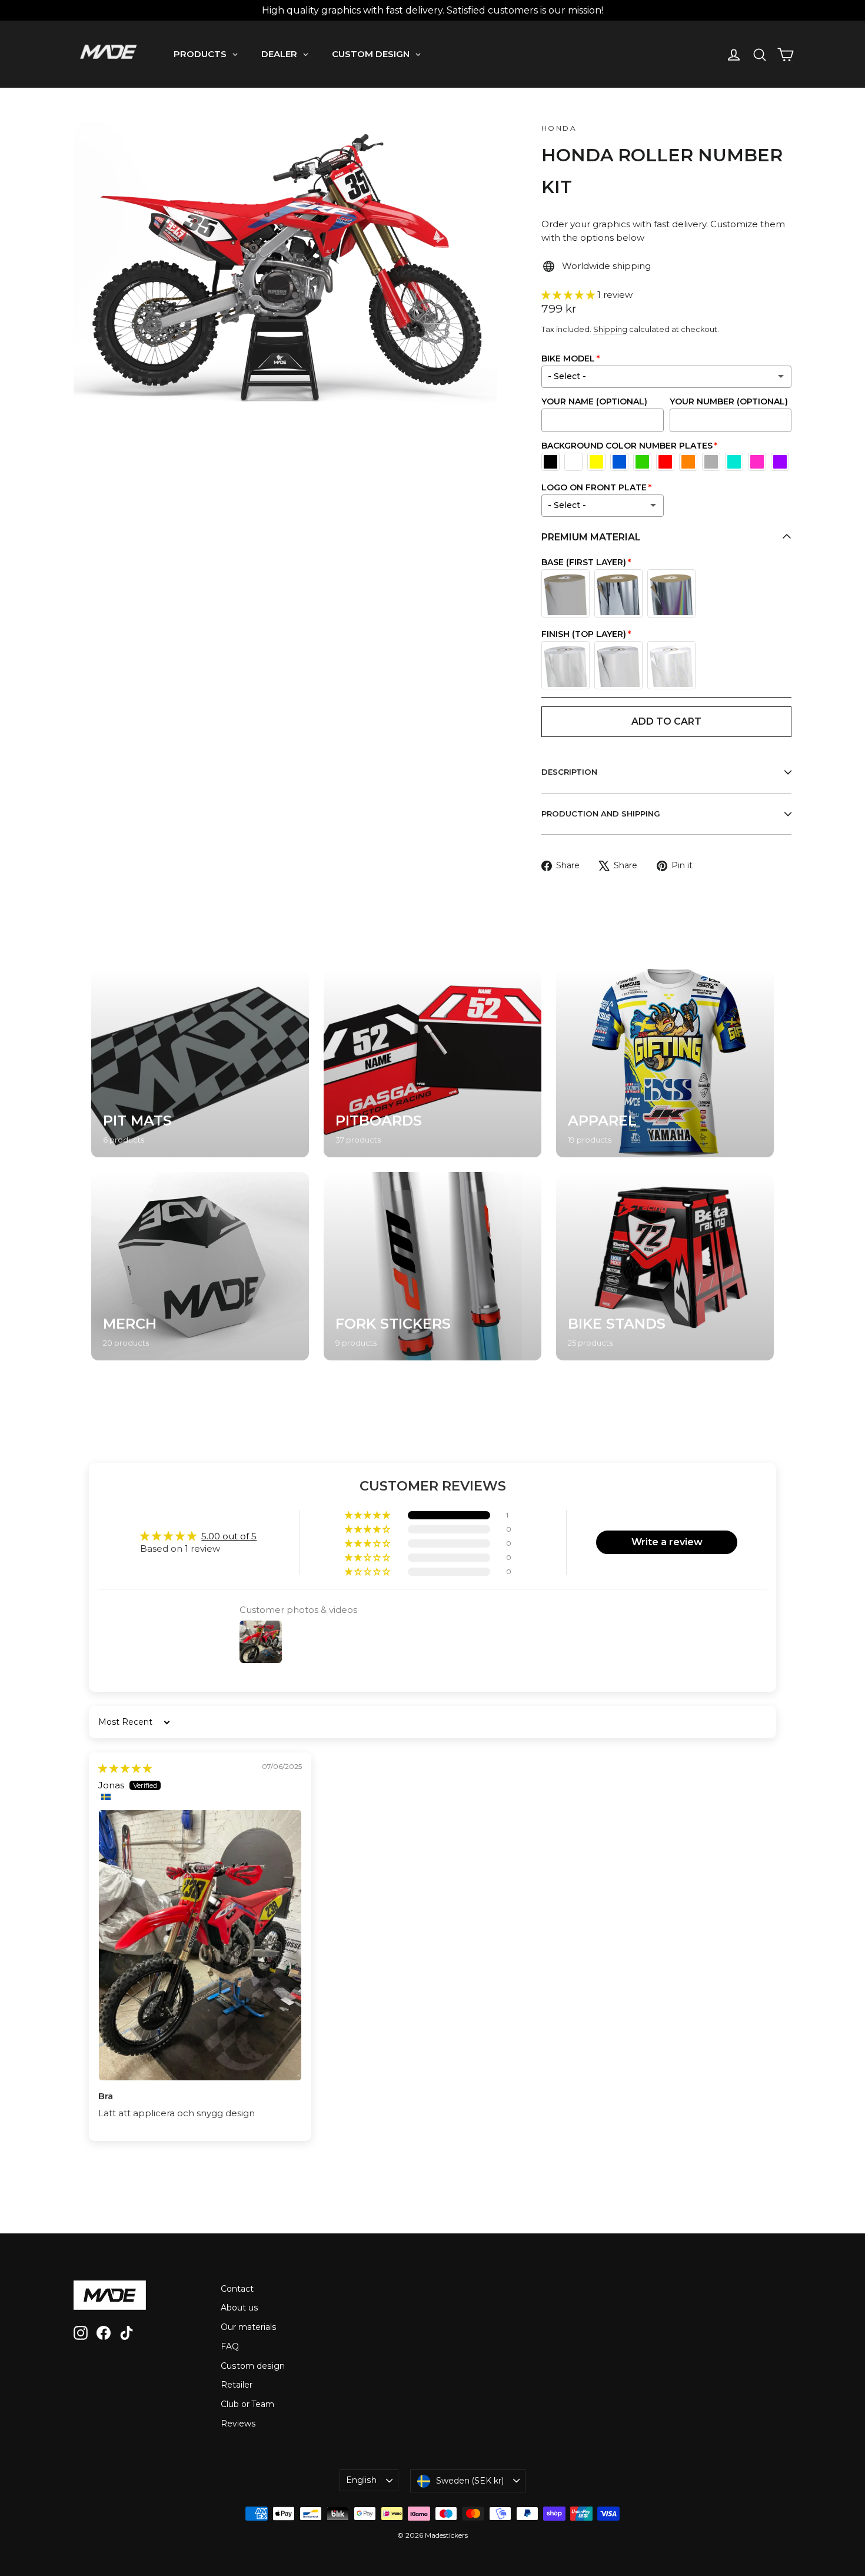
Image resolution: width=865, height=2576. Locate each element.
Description (569, 772)
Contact (237, 2289)
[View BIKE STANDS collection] (665, 1266)
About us (239, 2308)
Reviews (238, 2424)
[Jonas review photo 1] (200, 1945)
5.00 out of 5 (229, 1536)
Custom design (253, 2366)
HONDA (559, 128)
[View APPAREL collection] (665, 1063)
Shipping (610, 329)
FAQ (230, 2346)
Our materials (249, 2327)
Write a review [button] (667, 1542)
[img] (125, 1768)
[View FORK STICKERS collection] (432, 1266)
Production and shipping (601, 814)
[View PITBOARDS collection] (432, 1063)
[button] (569, 295)
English (361, 2480)
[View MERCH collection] (200, 1266)
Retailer (237, 2385)
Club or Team (247, 2404)
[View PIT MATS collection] (200, 1063)
